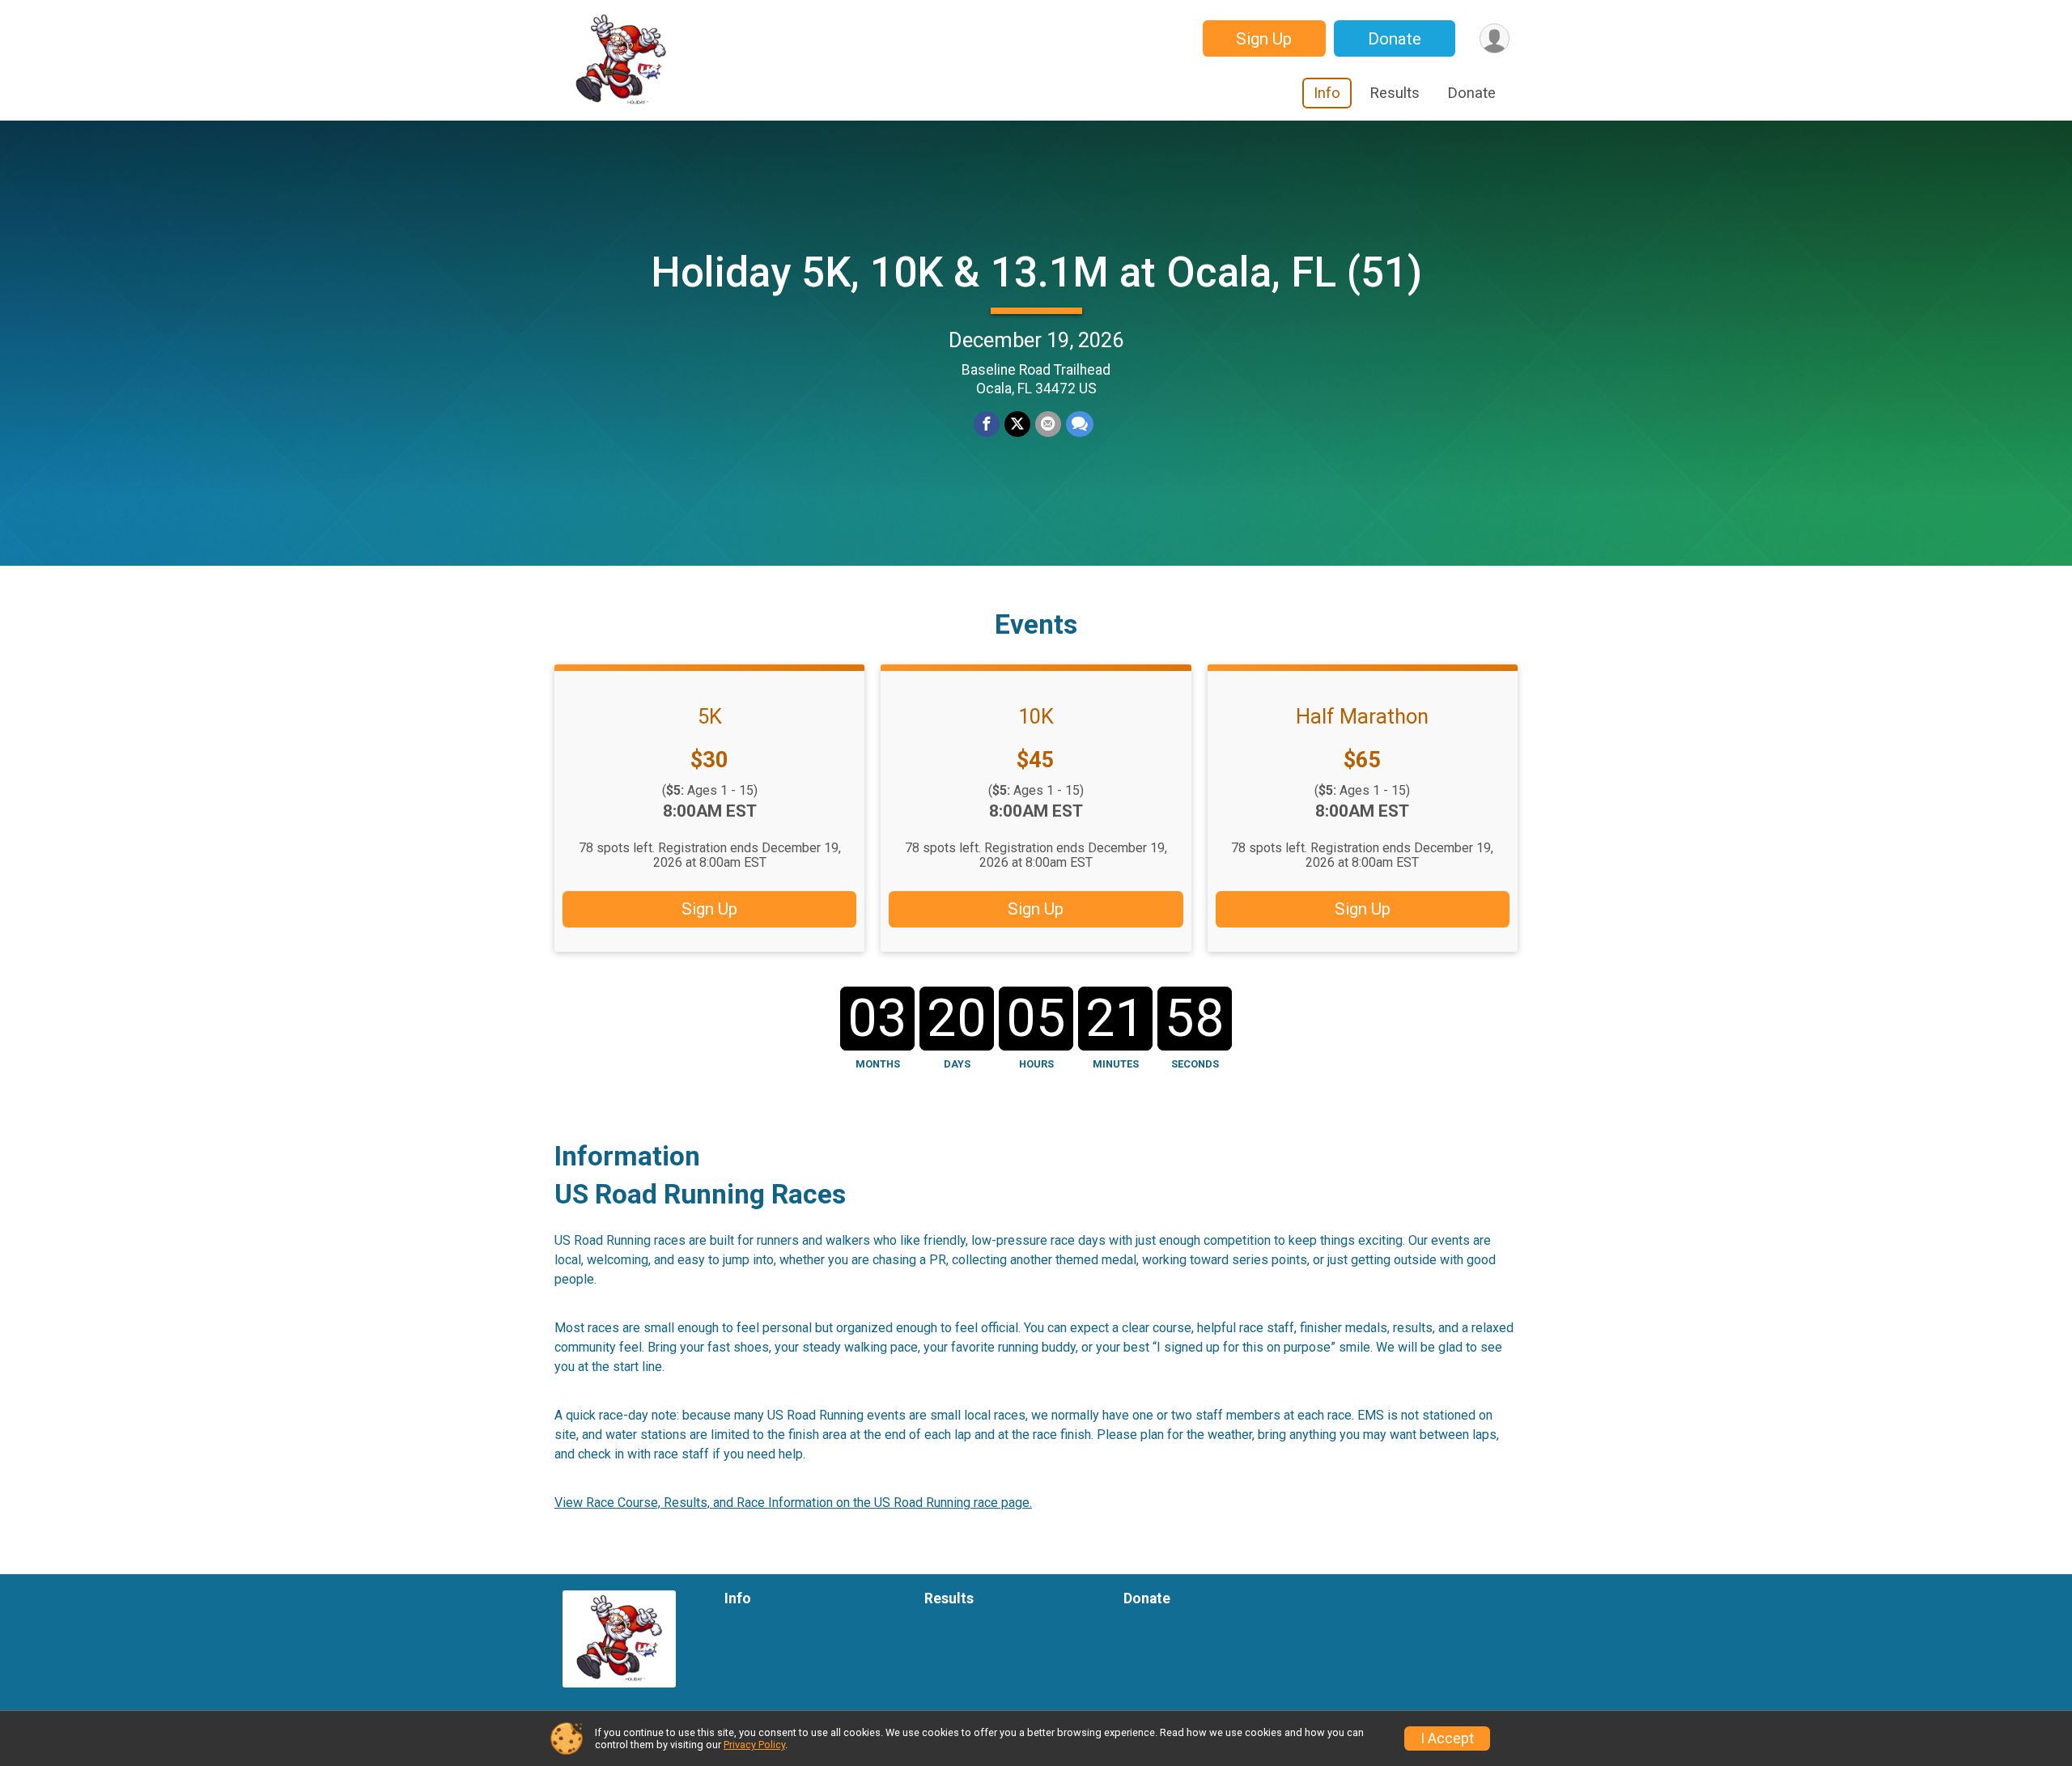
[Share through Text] (1080, 424)
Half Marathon (1362, 716)
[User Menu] (1495, 38)
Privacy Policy (754, 1745)
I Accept (1447, 1738)
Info (1327, 93)
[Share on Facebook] (987, 424)
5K (710, 716)
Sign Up (1264, 39)
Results (1395, 93)
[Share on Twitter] (1017, 424)
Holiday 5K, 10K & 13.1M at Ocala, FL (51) (1036, 272)
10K (1036, 716)
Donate (1395, 39)
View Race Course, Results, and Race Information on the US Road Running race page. (793, 1503)
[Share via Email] (1048, 424)
